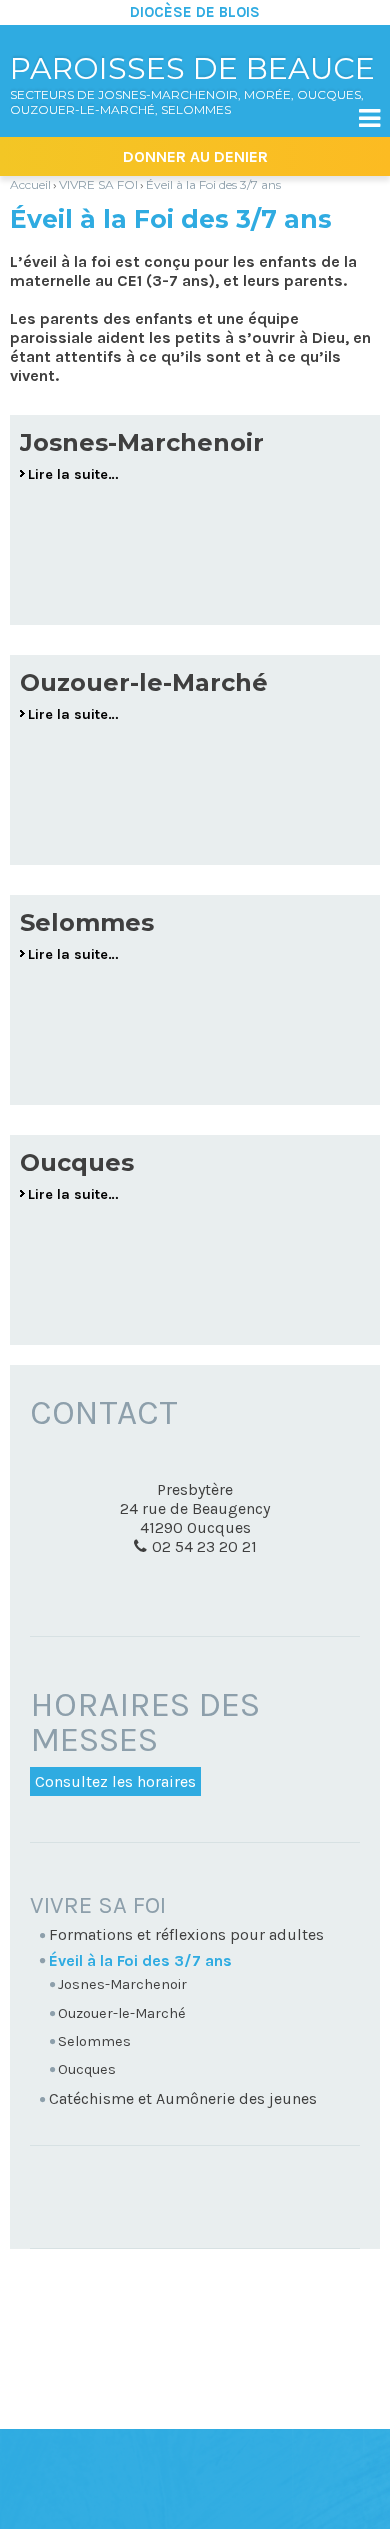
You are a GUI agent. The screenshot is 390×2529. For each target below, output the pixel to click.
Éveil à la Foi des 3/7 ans (213, 184)
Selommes (87, 922)
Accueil (30, 184)
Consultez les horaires (115, 1781)
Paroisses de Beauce (192, 83)
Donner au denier (195, 156)
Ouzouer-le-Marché (144, 682)
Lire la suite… (73, 474)
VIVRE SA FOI (98, 184)
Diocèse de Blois (195, 12)
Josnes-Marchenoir (142, 442)
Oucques (77, 1162)
